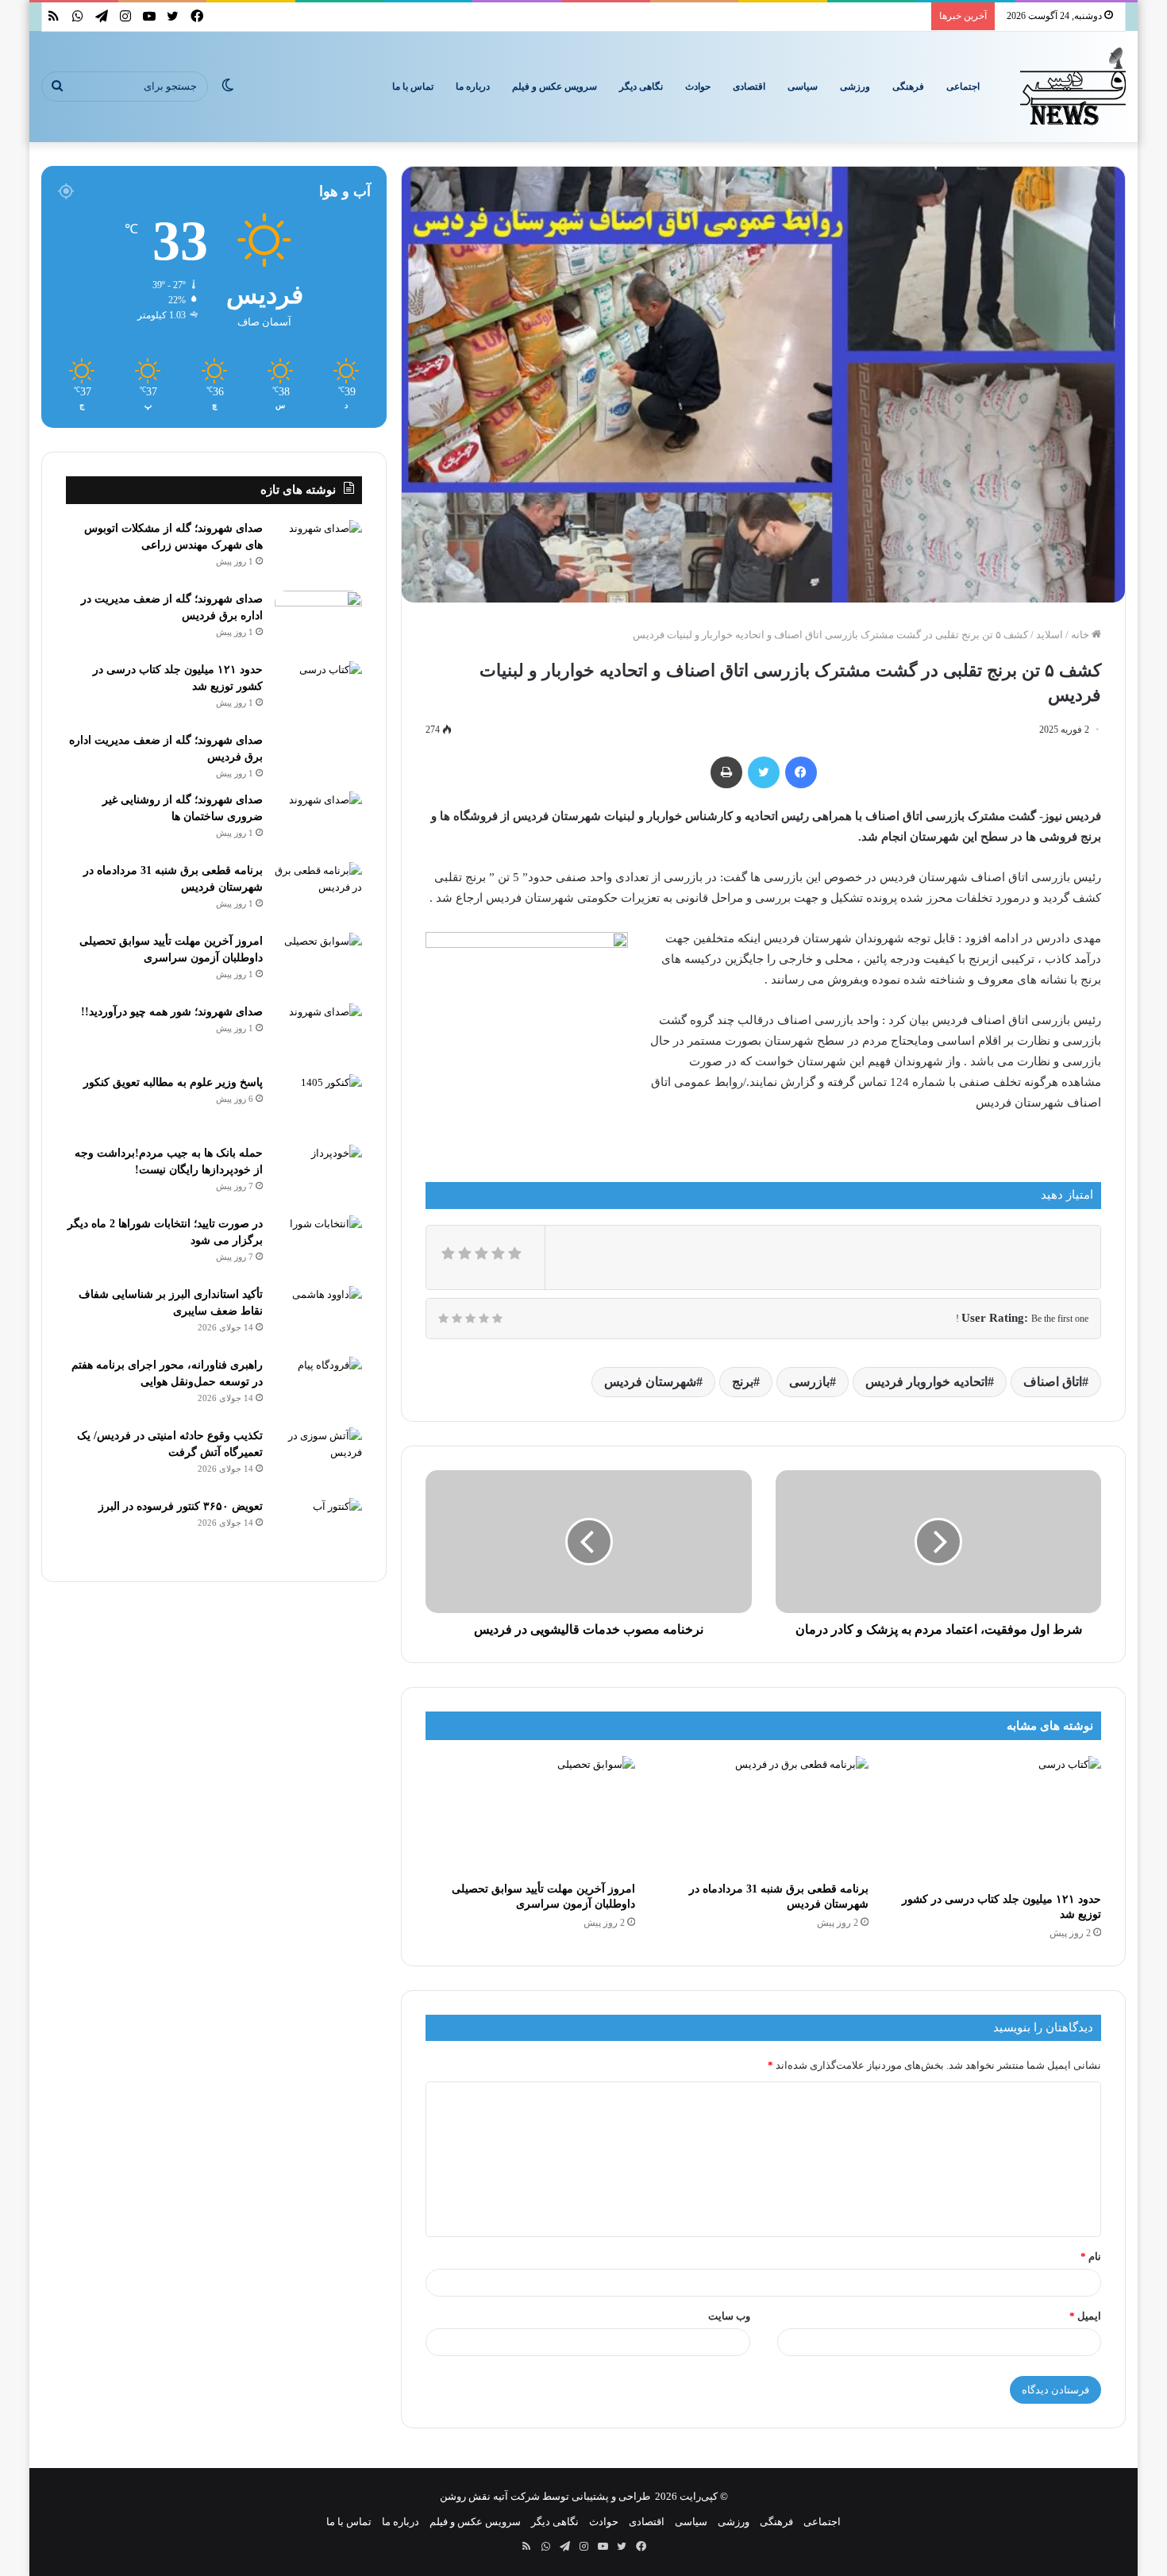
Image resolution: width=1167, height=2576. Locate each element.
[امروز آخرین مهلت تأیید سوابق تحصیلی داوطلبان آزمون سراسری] (530, 1815)
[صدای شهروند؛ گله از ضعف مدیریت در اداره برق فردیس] (318, 620)
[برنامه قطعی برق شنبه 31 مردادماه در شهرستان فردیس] (764, 1815)
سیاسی (803, 87)
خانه (1081, 635)
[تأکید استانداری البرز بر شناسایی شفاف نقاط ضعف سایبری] (318, 1316)
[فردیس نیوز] (1073, 87)
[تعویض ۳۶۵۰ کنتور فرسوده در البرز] (318, 1528)
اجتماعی (963, 87)
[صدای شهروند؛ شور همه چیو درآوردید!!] (318, 1033)
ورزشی (855, 87)
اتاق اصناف (1053, 1382)
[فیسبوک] (801, 772)
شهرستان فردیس (650, 1382)
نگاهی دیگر (641, 87)
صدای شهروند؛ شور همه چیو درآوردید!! (172, 1012)
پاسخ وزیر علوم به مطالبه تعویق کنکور (173, 1082)
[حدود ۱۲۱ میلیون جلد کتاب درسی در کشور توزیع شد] (997, 1820)
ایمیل (1085, 2316)
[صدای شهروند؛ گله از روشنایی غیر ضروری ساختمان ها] (318, 821)
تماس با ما (413, 87)
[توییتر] (764, 772)
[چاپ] (726, 772)
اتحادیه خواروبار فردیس (926, 1382)
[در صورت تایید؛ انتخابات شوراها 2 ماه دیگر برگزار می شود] (318, 1245)
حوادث (698, 87)
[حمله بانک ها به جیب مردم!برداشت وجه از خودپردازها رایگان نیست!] (318, 1174)
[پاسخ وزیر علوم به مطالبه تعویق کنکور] (318, 1104)
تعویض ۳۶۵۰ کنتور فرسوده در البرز (181, 1506)
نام (1091, 2256)
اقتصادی (749, 87)
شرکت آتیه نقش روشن (490, 2496)
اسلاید (1050, 635)
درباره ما (473, 87)
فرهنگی (908, 87)
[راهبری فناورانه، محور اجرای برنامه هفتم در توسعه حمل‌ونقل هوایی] (318, 1386)
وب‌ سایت (729, 2316)
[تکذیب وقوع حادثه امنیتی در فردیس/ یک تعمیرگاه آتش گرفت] (318, 1457)
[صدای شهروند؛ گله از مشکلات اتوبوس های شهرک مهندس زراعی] (318, 550)
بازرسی (809, 1382)
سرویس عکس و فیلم (555, 87)
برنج (743, 1382)
